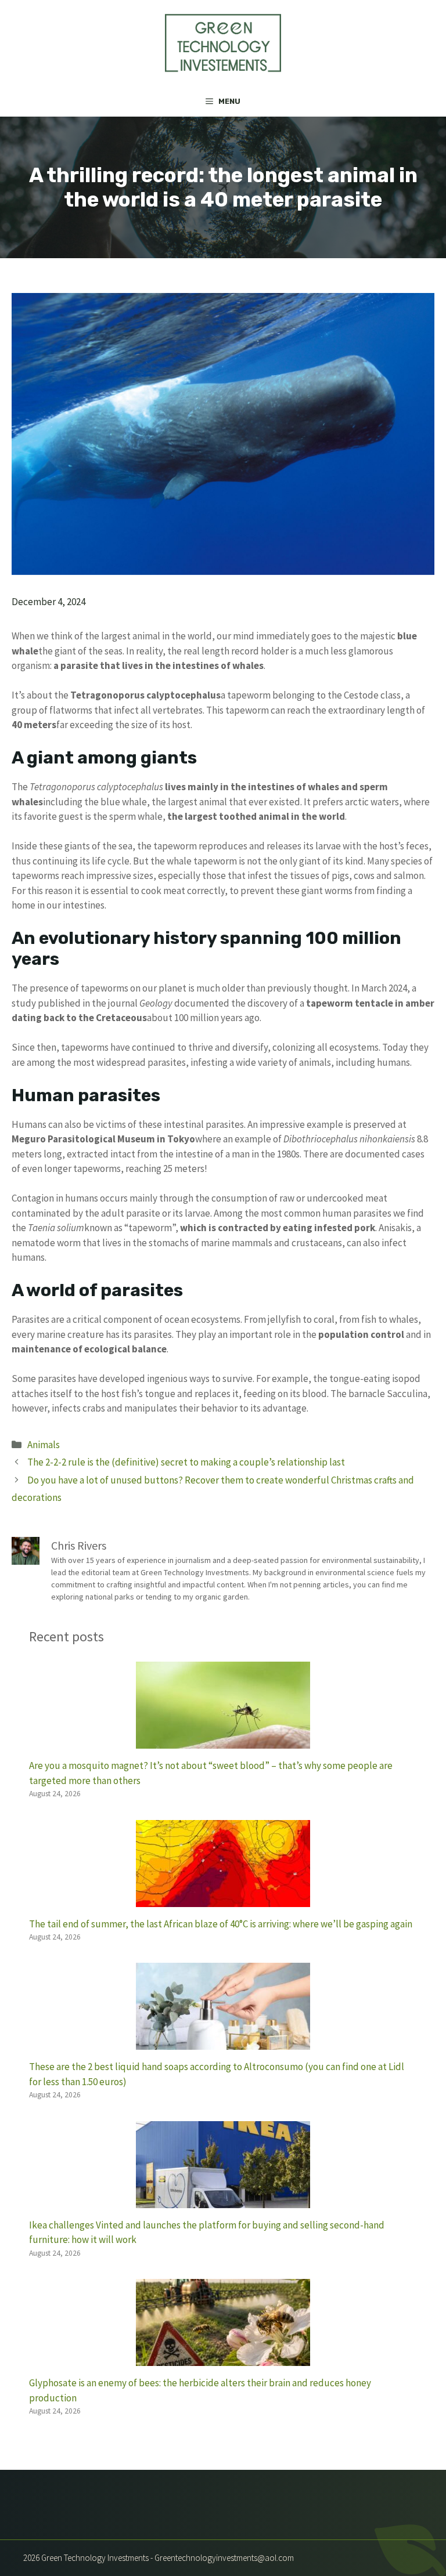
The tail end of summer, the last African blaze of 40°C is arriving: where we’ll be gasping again (221, 1924)
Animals (44, 1445)
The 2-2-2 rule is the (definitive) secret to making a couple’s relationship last (186, 1462)
